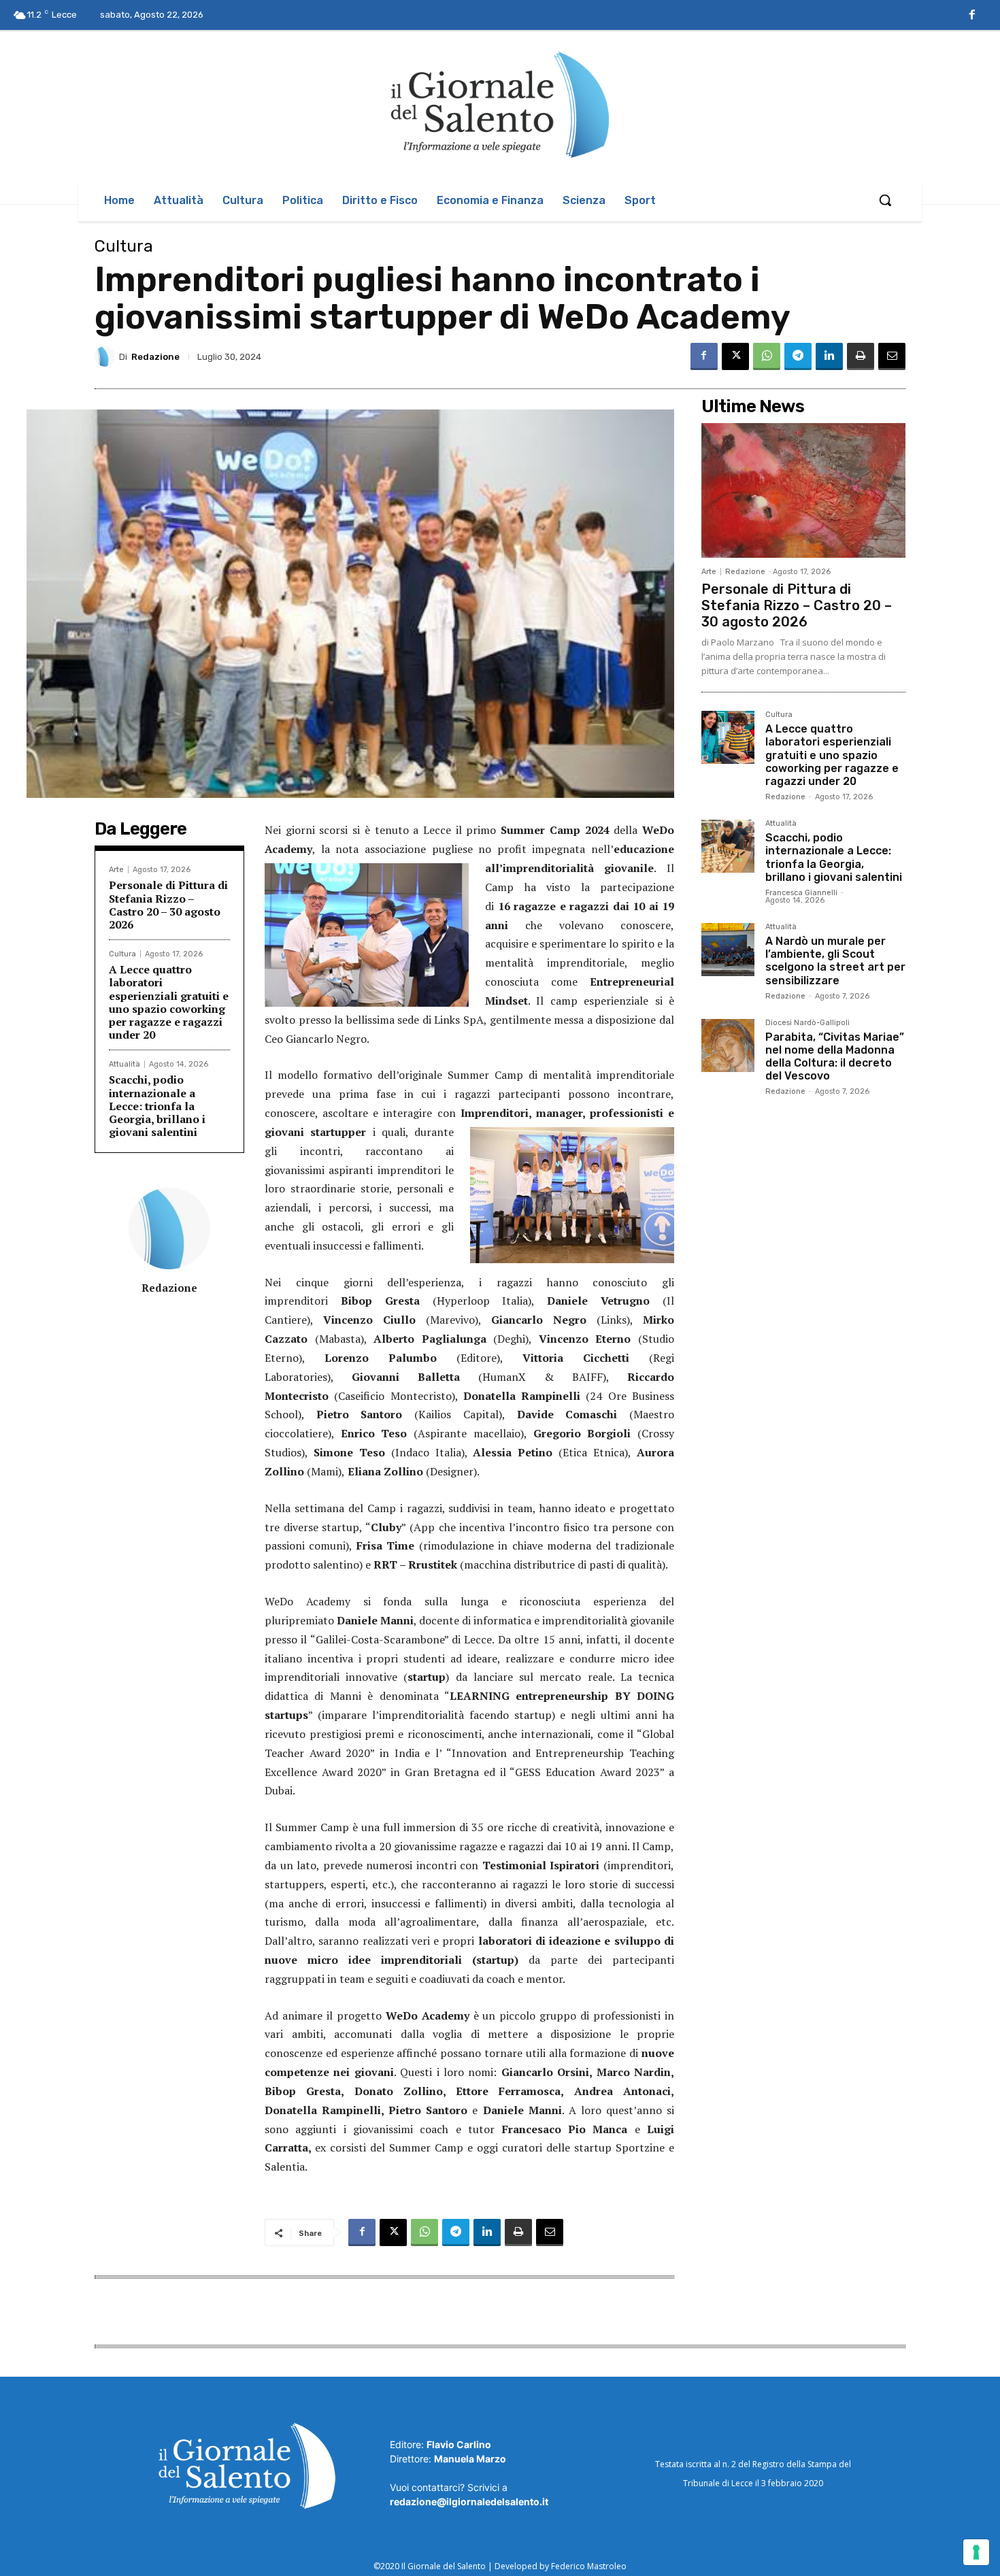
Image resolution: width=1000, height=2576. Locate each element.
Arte (116, 870)
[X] (735, 356)
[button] (885, 200)
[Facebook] (972, 16)
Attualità (124, 1064)
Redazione (155, 357)
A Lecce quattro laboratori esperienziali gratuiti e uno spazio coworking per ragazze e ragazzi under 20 (169, 1002)
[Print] (861, 356)
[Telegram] (798, 356)
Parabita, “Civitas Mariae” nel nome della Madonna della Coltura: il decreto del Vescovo (835, 1057)
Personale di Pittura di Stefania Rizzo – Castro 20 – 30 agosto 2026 (168, 905)
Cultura (124, 246)
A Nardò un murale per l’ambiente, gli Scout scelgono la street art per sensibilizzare (835, 961)
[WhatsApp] (767, 356)
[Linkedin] (829, 356)
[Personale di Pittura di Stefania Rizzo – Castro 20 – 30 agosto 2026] (803, 490)
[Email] (892, 356)
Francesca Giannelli (801, 893)
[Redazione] (107, 356)
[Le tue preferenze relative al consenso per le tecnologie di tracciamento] (976, 2552)
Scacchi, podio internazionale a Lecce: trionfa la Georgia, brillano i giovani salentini (157, 1106)
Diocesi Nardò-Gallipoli (807, 1023)
